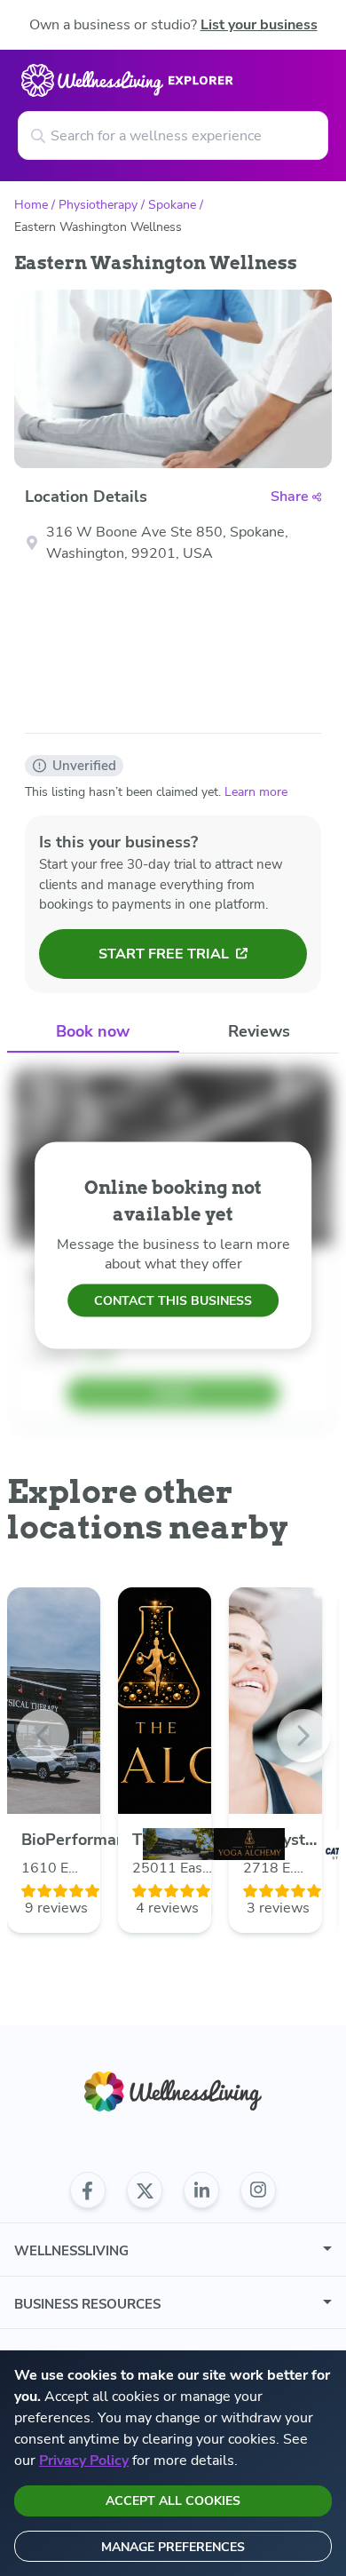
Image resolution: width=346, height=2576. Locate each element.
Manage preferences (173, 2547)
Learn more (256, 792)
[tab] (93, 1033)
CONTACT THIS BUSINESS (173, 1301)
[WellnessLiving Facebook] (88, 2190)
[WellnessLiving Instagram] (258, 2190)
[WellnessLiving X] (145, 2190)
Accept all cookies (173, 2501)
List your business (259, 25)
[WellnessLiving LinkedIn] (201, 2190)
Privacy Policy (84, 2461)
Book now (93, 1031)
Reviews (259, 1031)
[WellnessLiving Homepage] (173, 2091)
